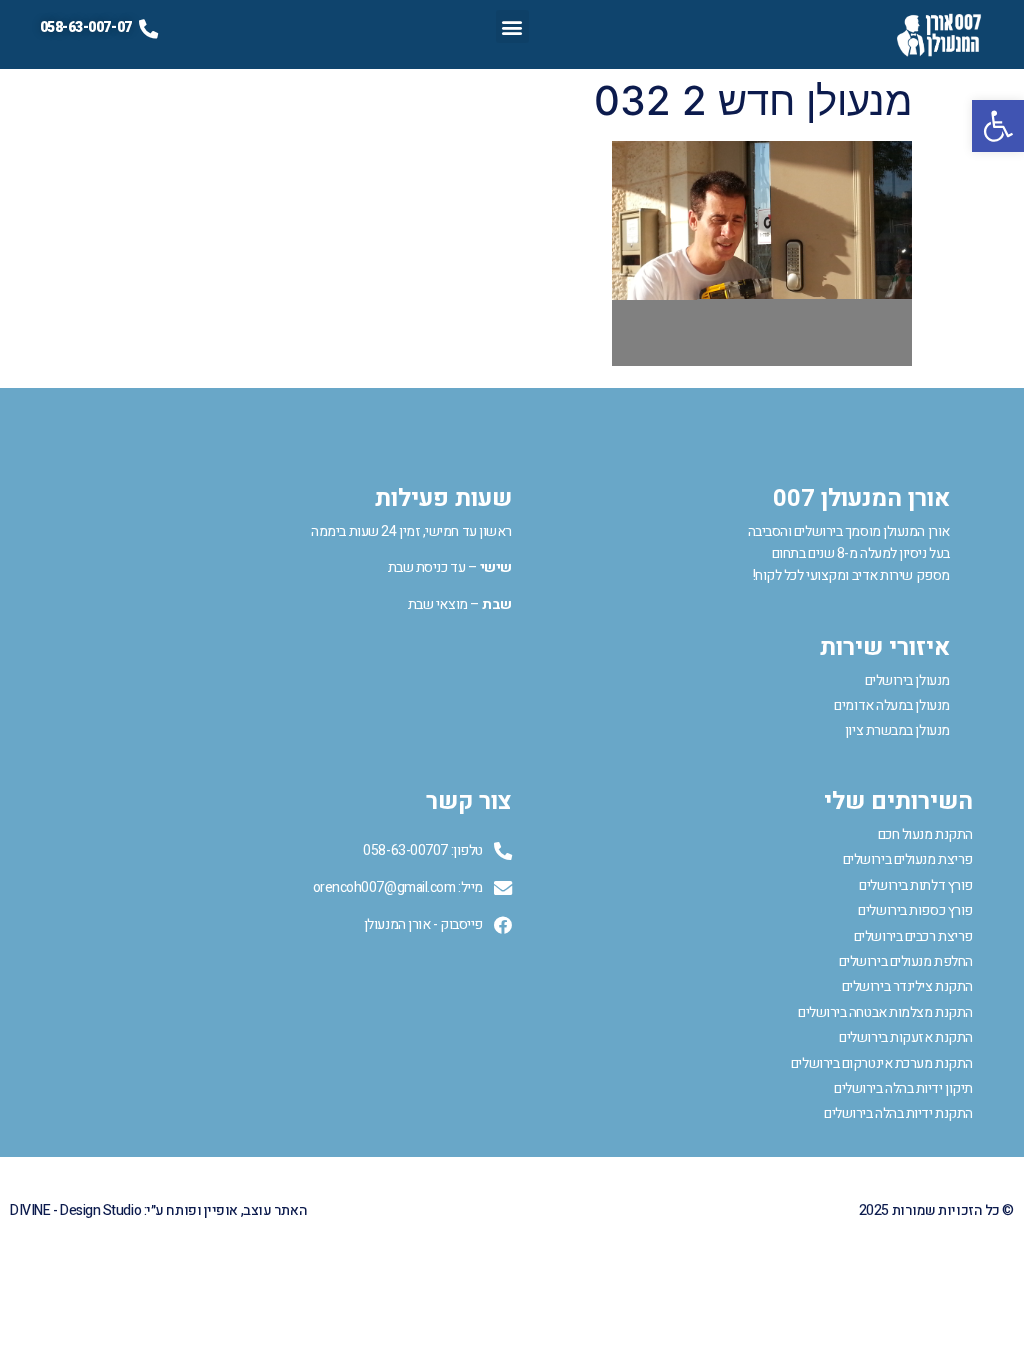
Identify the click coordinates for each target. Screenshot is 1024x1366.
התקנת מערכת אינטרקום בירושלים (882, 1063)
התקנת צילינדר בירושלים (907, 986)
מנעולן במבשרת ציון (897, 730)
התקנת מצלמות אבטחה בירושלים (885, 1012)
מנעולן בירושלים (907, 680)
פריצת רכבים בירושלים (913, 936)
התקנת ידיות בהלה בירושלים (898, 1113)
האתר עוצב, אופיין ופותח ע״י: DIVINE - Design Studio (158, 1210)
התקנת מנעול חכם (925, 834)
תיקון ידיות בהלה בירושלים (903, 1088)
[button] (998, 126)
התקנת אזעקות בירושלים (906, 1037)
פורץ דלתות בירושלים (915, 885)
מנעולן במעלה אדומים (891, 705)
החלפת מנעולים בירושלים (906, 961)
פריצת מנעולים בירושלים (908, 859)
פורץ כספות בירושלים (915, 910)
